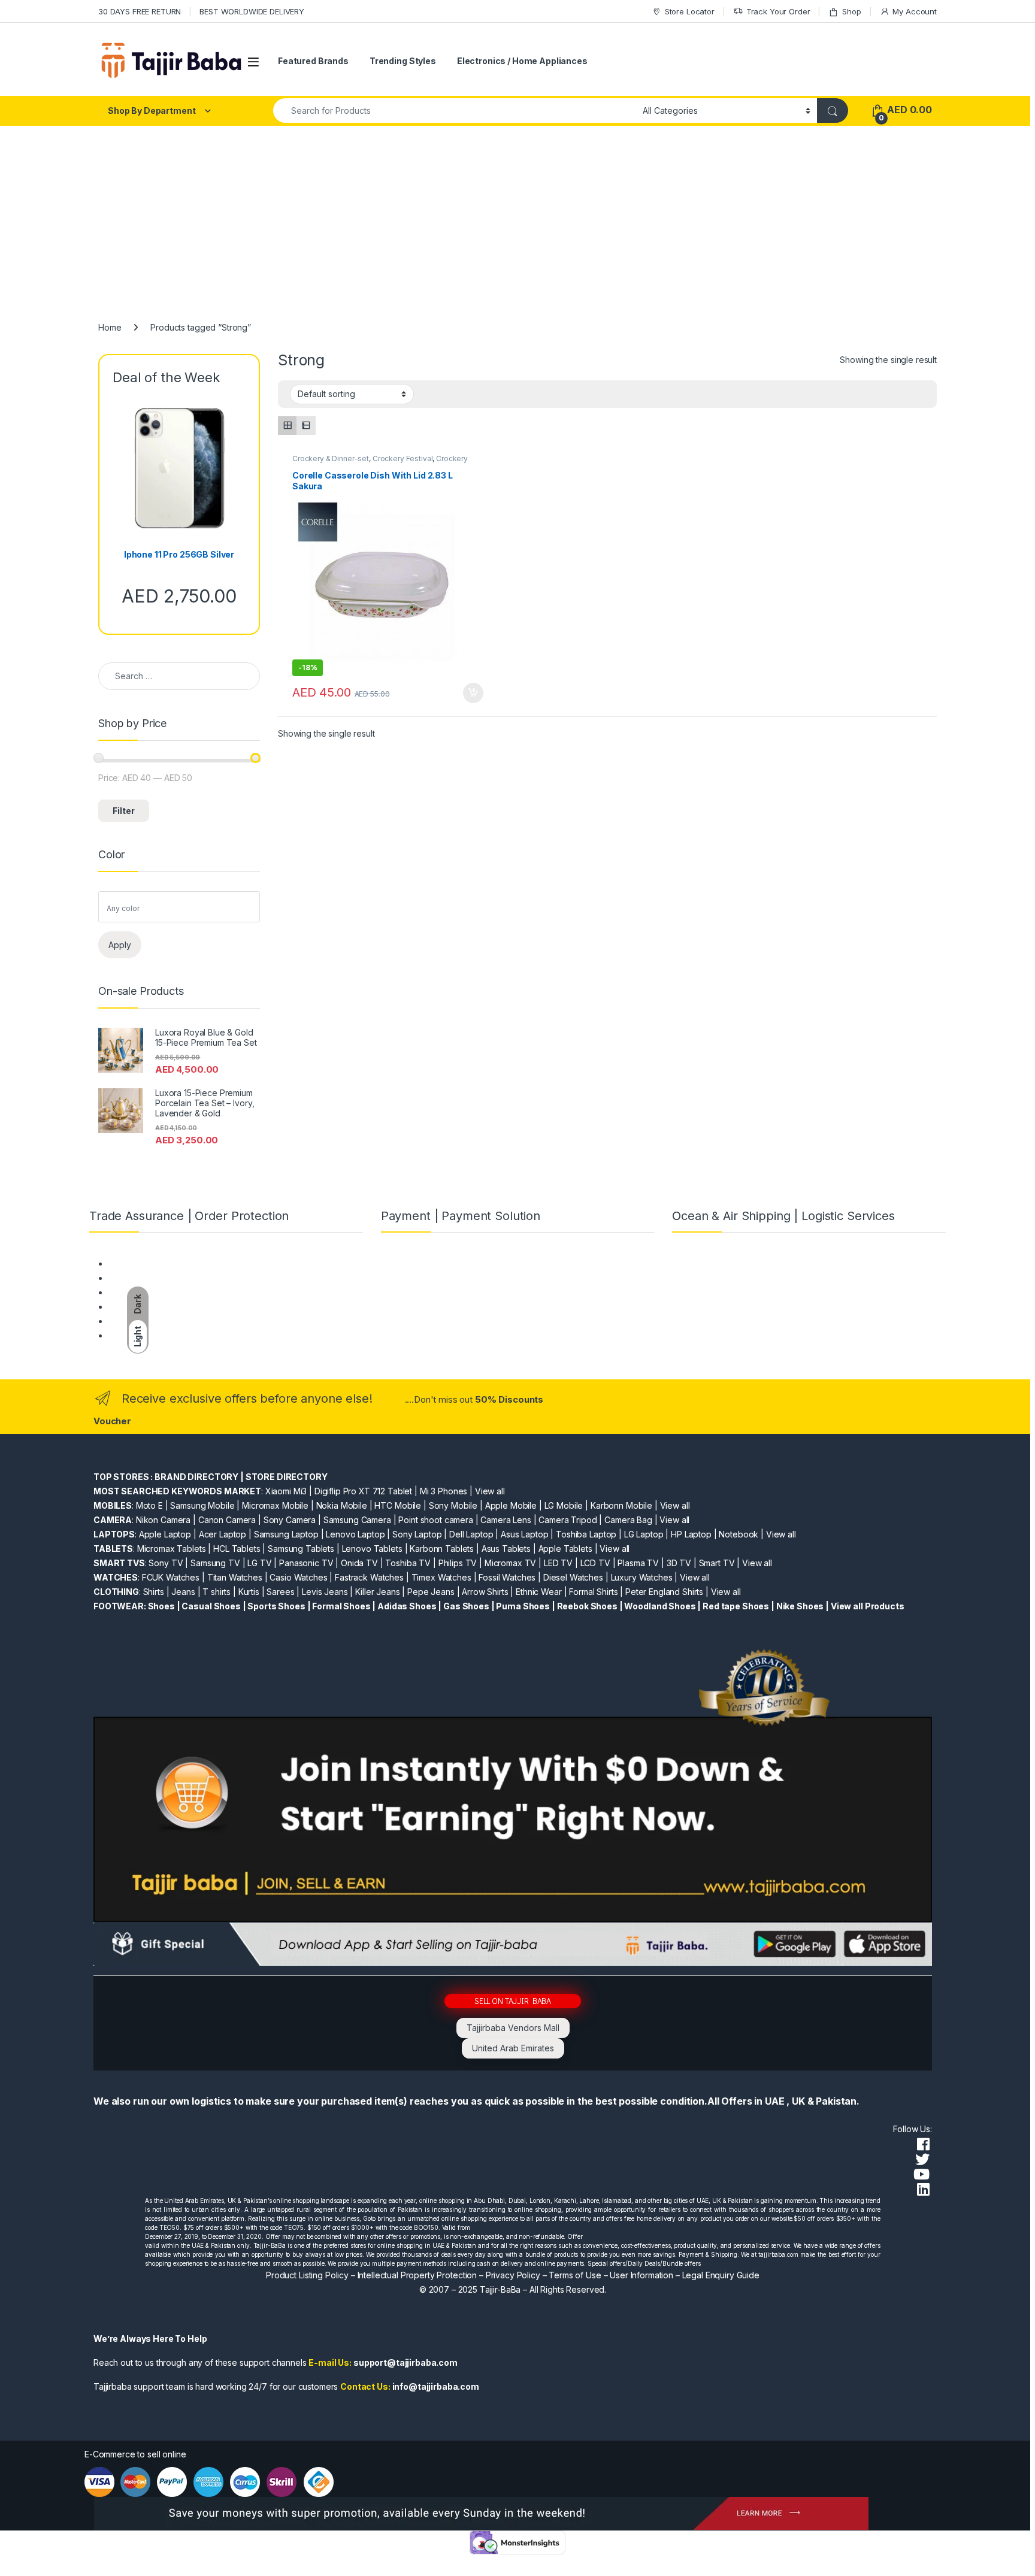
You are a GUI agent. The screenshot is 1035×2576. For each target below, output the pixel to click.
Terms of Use (575, 2275)
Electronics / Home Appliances (522, 61)
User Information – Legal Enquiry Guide (685, 2275)
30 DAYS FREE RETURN (140, 11)
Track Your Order (778, 11)
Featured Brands (313, 61)
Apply (120, 945)
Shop (851, 11)
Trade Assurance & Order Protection (179, 1321)
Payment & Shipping (147, 1263)
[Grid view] (287, 426)
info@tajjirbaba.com (436, 2386)
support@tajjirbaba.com (405, 2362)
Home (110, 327)
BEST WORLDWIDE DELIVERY (252, 11)
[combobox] (455, 111)
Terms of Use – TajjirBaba (158, 1278)
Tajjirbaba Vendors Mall (513, 2028)
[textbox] (182, 909)
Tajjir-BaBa (500, 2289)
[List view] (306, 426)
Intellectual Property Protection (417, 2275)
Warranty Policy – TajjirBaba (162, 1307)
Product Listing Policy (307, 2275)
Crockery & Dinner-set (331, 458)
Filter (124, 811)
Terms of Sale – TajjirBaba (159, 1292)
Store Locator (690, 11)
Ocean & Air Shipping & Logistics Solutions (190, 1335)
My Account (915, 11)
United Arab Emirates (513, 2048)
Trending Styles (403, 61)
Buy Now (473, 693)
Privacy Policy (513, 2275)
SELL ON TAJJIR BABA (513, 2001)
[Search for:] (179, 676)
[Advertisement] (517, 216)
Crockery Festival (403, 458)
